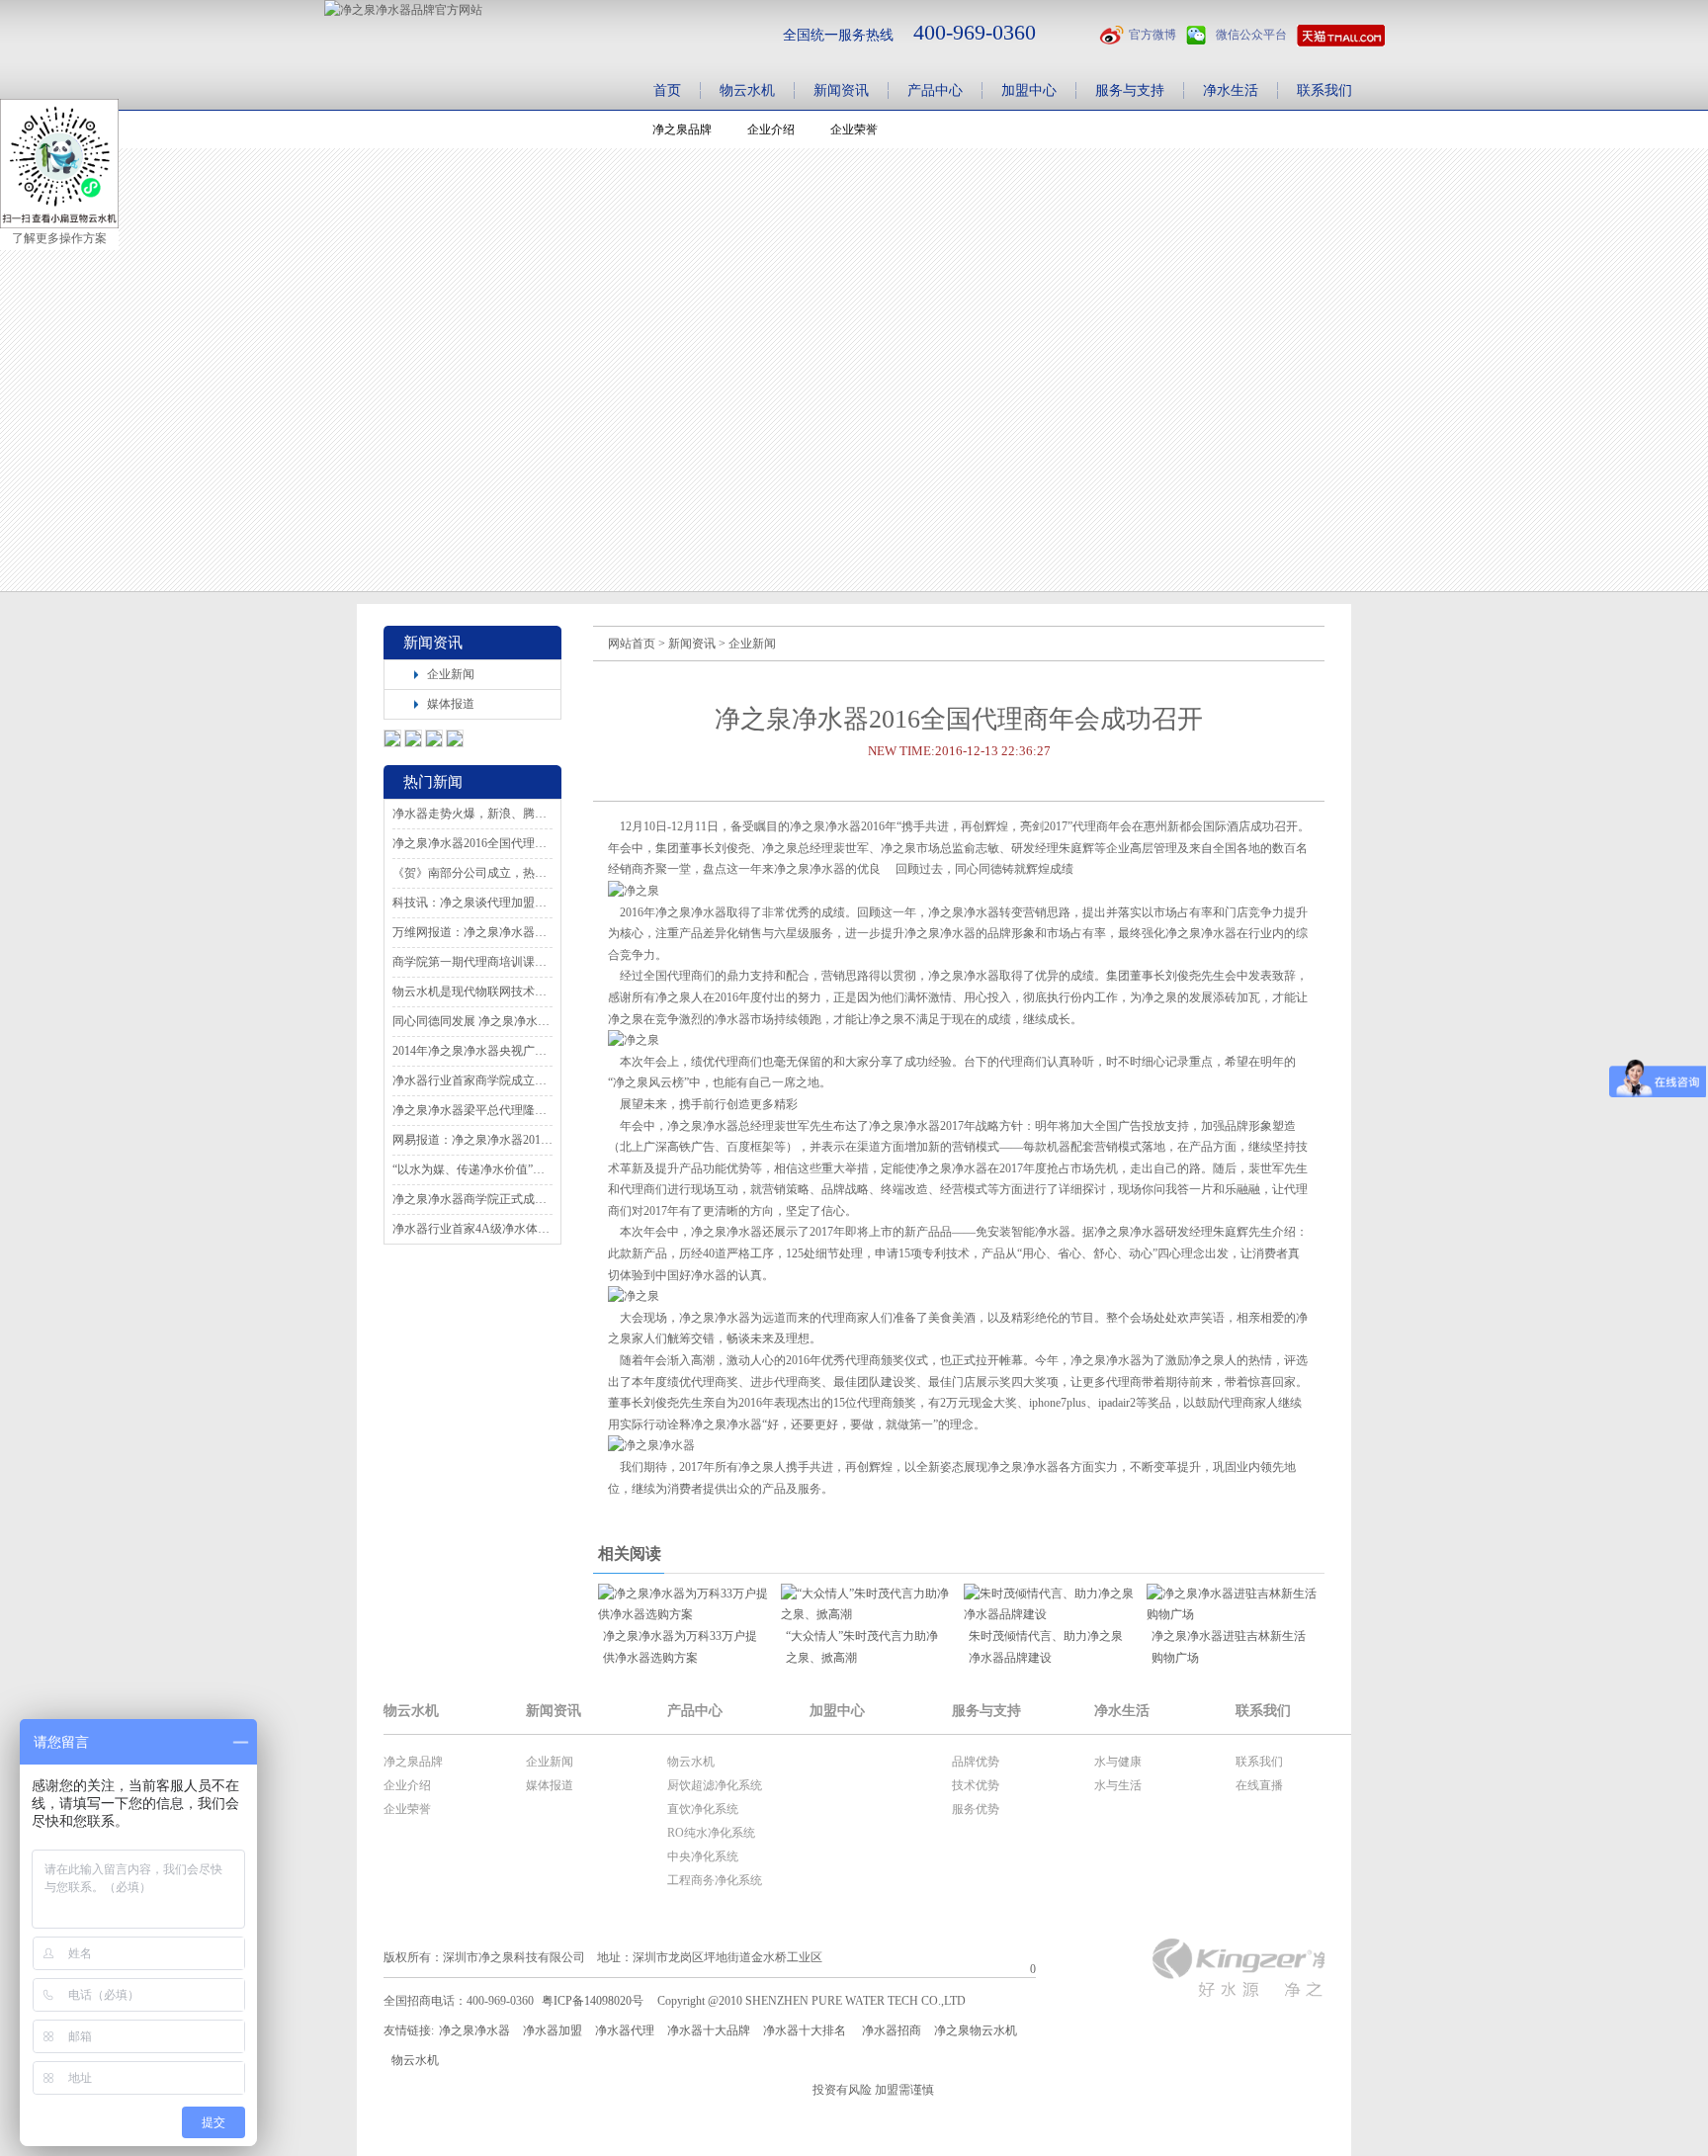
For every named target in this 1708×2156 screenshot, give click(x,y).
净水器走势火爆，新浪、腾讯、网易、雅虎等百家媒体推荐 (472, 814)
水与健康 (1118, 1762)
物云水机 (691, 1762)
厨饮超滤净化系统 (715, 1785)
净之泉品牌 (413, 1762)
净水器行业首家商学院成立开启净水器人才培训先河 (472, 1080)
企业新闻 (451, 674)
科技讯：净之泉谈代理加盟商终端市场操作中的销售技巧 (472, 903)
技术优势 (976, 1785)
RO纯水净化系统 (711, 1833)
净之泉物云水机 (976, 2030)
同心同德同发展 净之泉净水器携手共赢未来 (472, 1021)
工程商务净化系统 (715, 1880)
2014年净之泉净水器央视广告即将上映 (472, 1051)
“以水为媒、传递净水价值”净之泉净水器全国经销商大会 (472, 1169)
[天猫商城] (1341, 36)
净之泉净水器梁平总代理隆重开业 (472, 1110)
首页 (667, 90)
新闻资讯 (692, 644)
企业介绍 (407, 1785)
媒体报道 (451, 704)
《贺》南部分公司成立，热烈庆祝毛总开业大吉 (472, 873)
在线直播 (1259, 1785)
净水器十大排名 (805, 2030)
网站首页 (632, 644)
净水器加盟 (553, 2030)
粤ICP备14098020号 (593, 2001)
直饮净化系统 (703, 1809)
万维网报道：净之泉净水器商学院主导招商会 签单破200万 (472, 932)
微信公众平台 (1251, 35)
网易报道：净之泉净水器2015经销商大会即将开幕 (472, 1140)
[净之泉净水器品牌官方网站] (403, 10)
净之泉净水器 (474, 2030)
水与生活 (1118, 1785)
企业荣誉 (407, 1809)
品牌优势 (976, 1762)
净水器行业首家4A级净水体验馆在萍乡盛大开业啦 (472, 1229)
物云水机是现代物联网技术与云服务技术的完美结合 (472, 992)
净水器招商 (892, 2030)
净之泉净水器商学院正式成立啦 (472, 1199)
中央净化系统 (703, 1856)
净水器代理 (625, 2030)
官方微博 (1153, 35)
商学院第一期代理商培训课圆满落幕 (472, 962)
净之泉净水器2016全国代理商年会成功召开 (472, 843)
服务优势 (976, 1809)
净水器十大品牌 (709, 2030)
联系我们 (1259, 1762)
